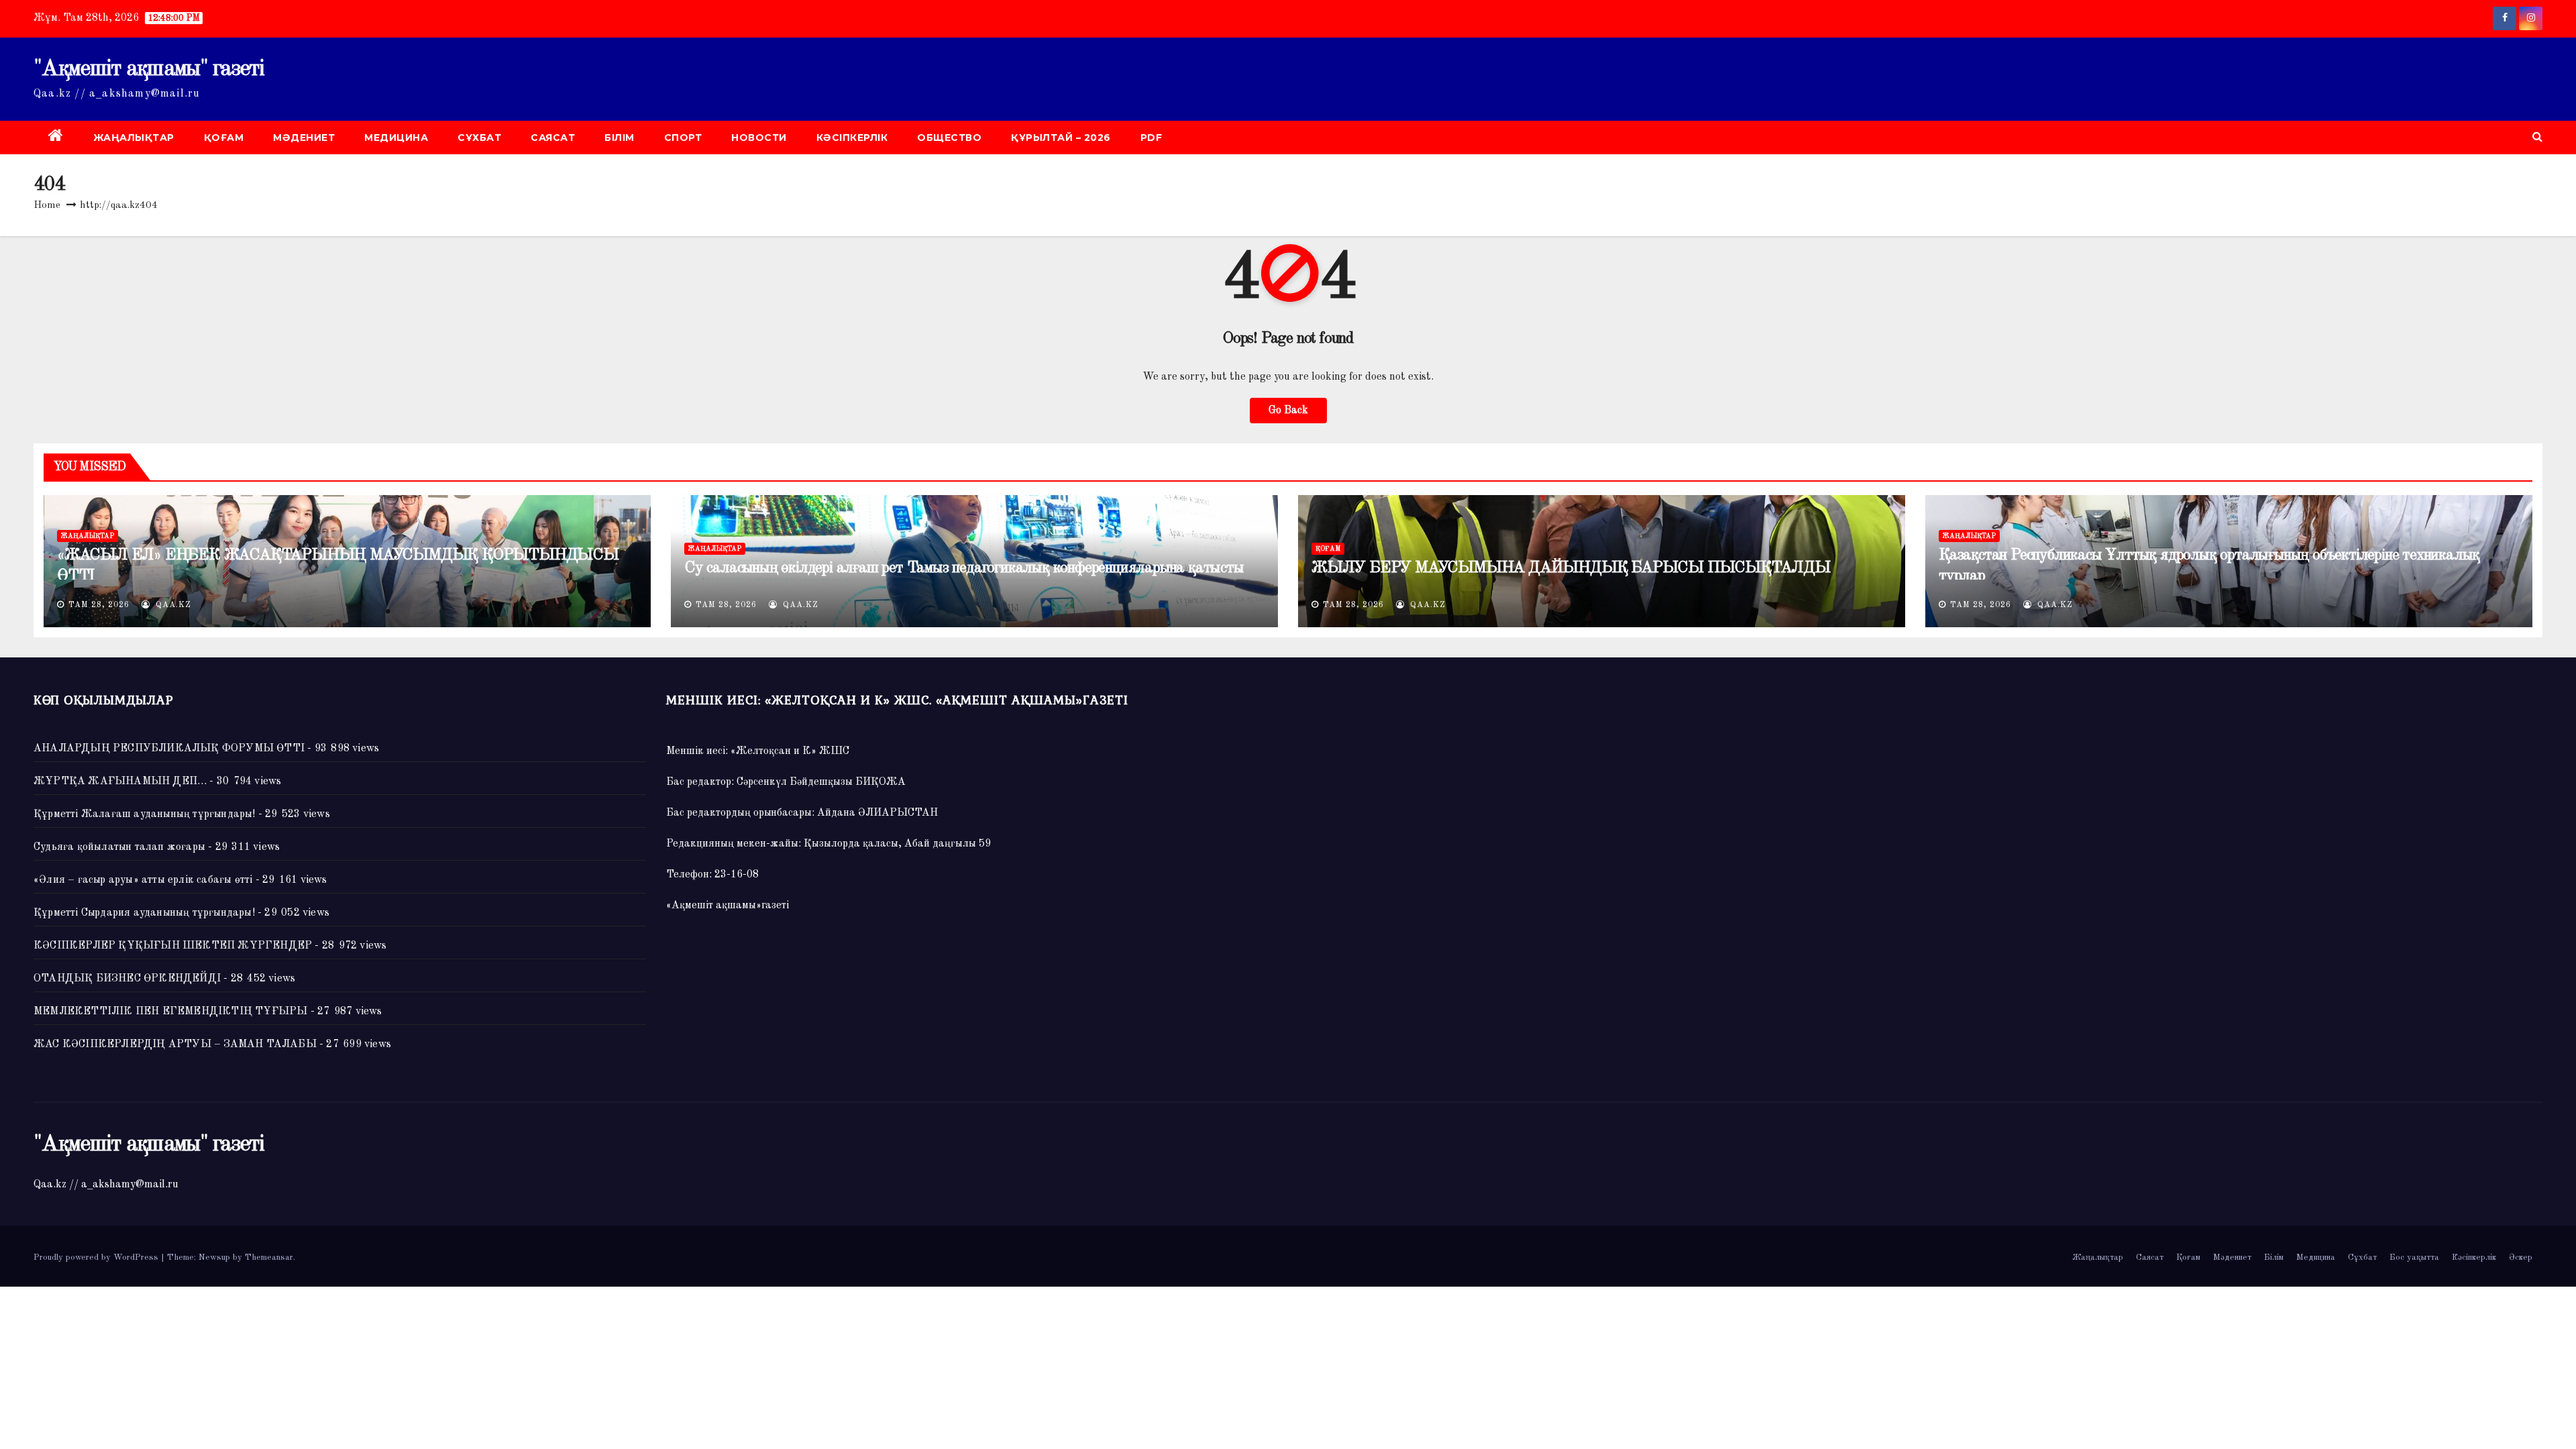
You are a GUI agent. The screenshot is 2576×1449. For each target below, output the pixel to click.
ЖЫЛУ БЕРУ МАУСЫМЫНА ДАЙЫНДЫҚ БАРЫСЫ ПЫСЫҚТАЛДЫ (1571, 568)
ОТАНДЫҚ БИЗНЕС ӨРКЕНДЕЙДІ (127, 979)
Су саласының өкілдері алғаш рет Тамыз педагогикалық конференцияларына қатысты (964, 568)
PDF (1151, 138)
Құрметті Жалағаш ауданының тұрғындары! (145, 814)
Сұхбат (479, 138)
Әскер (2521, 1257)
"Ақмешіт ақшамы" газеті (149, 69)
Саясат (553, 138)
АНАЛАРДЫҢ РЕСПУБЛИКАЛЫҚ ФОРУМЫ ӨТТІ (169, 749)
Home (47, 206)
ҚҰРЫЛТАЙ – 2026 (1061, 138)
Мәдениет (304, 138)
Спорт (683, 138)
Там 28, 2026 (99, 605)
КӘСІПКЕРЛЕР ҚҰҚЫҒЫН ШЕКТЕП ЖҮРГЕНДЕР (173, 946)
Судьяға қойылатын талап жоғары (119, 847)
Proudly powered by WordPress (97, 1257)
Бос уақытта (2414, 1257)
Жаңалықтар (134, 138)
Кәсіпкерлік (852, 138)
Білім (620, 138)
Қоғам (224, 138)
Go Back (1288, 411)
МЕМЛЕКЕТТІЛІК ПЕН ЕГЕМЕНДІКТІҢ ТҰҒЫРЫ (170, 1012)
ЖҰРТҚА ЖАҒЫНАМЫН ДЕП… (120, 782)
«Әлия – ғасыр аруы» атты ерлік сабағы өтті (143, 880)
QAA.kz (172, 605)
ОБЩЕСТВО (949, 138)
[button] (2537, 138)
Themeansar (269, 1257)
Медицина (396, 138)
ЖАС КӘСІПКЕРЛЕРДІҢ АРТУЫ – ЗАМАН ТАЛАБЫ (175, 1044)
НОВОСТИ (759, 138)
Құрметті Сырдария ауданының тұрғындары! (144, 913)
